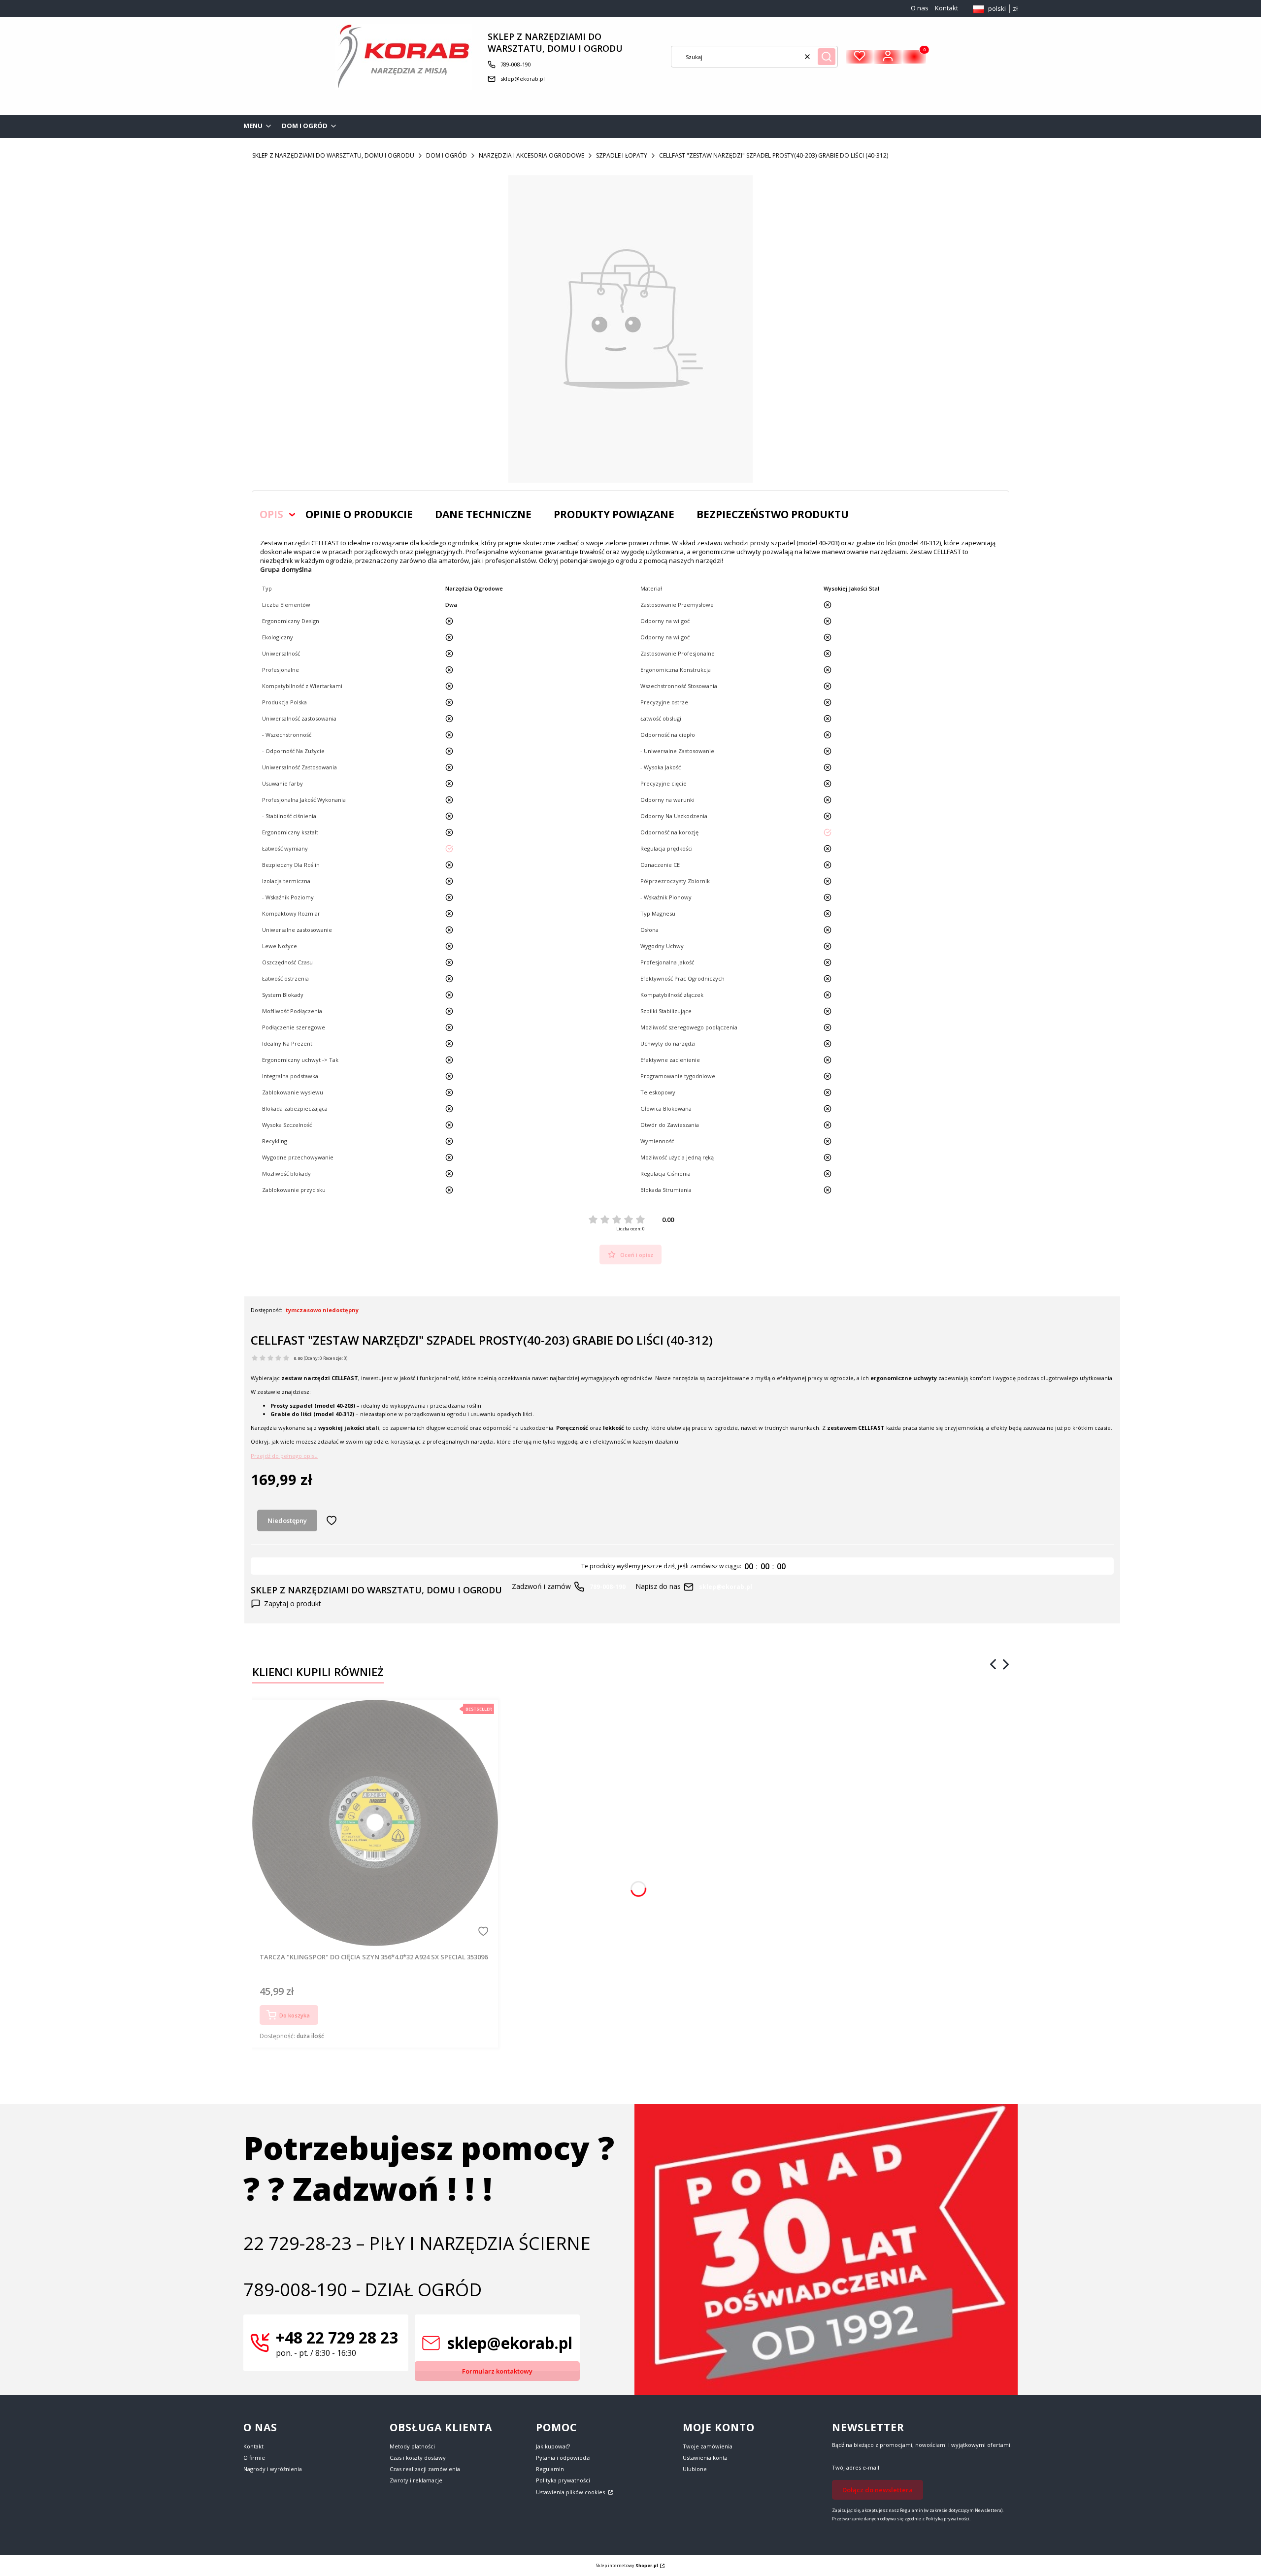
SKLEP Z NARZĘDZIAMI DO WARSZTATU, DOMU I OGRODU (333, 155)
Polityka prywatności (563, 2480)
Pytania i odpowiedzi (563, 2458)
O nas (920, 8)
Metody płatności (412, 2446)
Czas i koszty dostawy (418, 2458)
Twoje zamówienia (708, 2446)
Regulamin (550, 2469)
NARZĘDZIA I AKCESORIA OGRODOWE (531, 155)
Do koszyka (295, 2015)
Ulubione (695, 2469)
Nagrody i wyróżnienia (273, 2469)
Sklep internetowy (627, 2565)
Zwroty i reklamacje (416, 2480)
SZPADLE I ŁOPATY (622, 155)
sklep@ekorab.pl (523, 79)
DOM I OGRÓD (447, 155)
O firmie (254, 2458)
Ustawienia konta (705, 2458)
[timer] (682, 1566)
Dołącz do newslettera (878, 2490)
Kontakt (946, 8)
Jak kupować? (553, 2446)
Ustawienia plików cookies (571, 2492)
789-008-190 (516, 64)
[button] (827, 57)
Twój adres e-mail (856, 2467)
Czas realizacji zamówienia (425, 2469)
